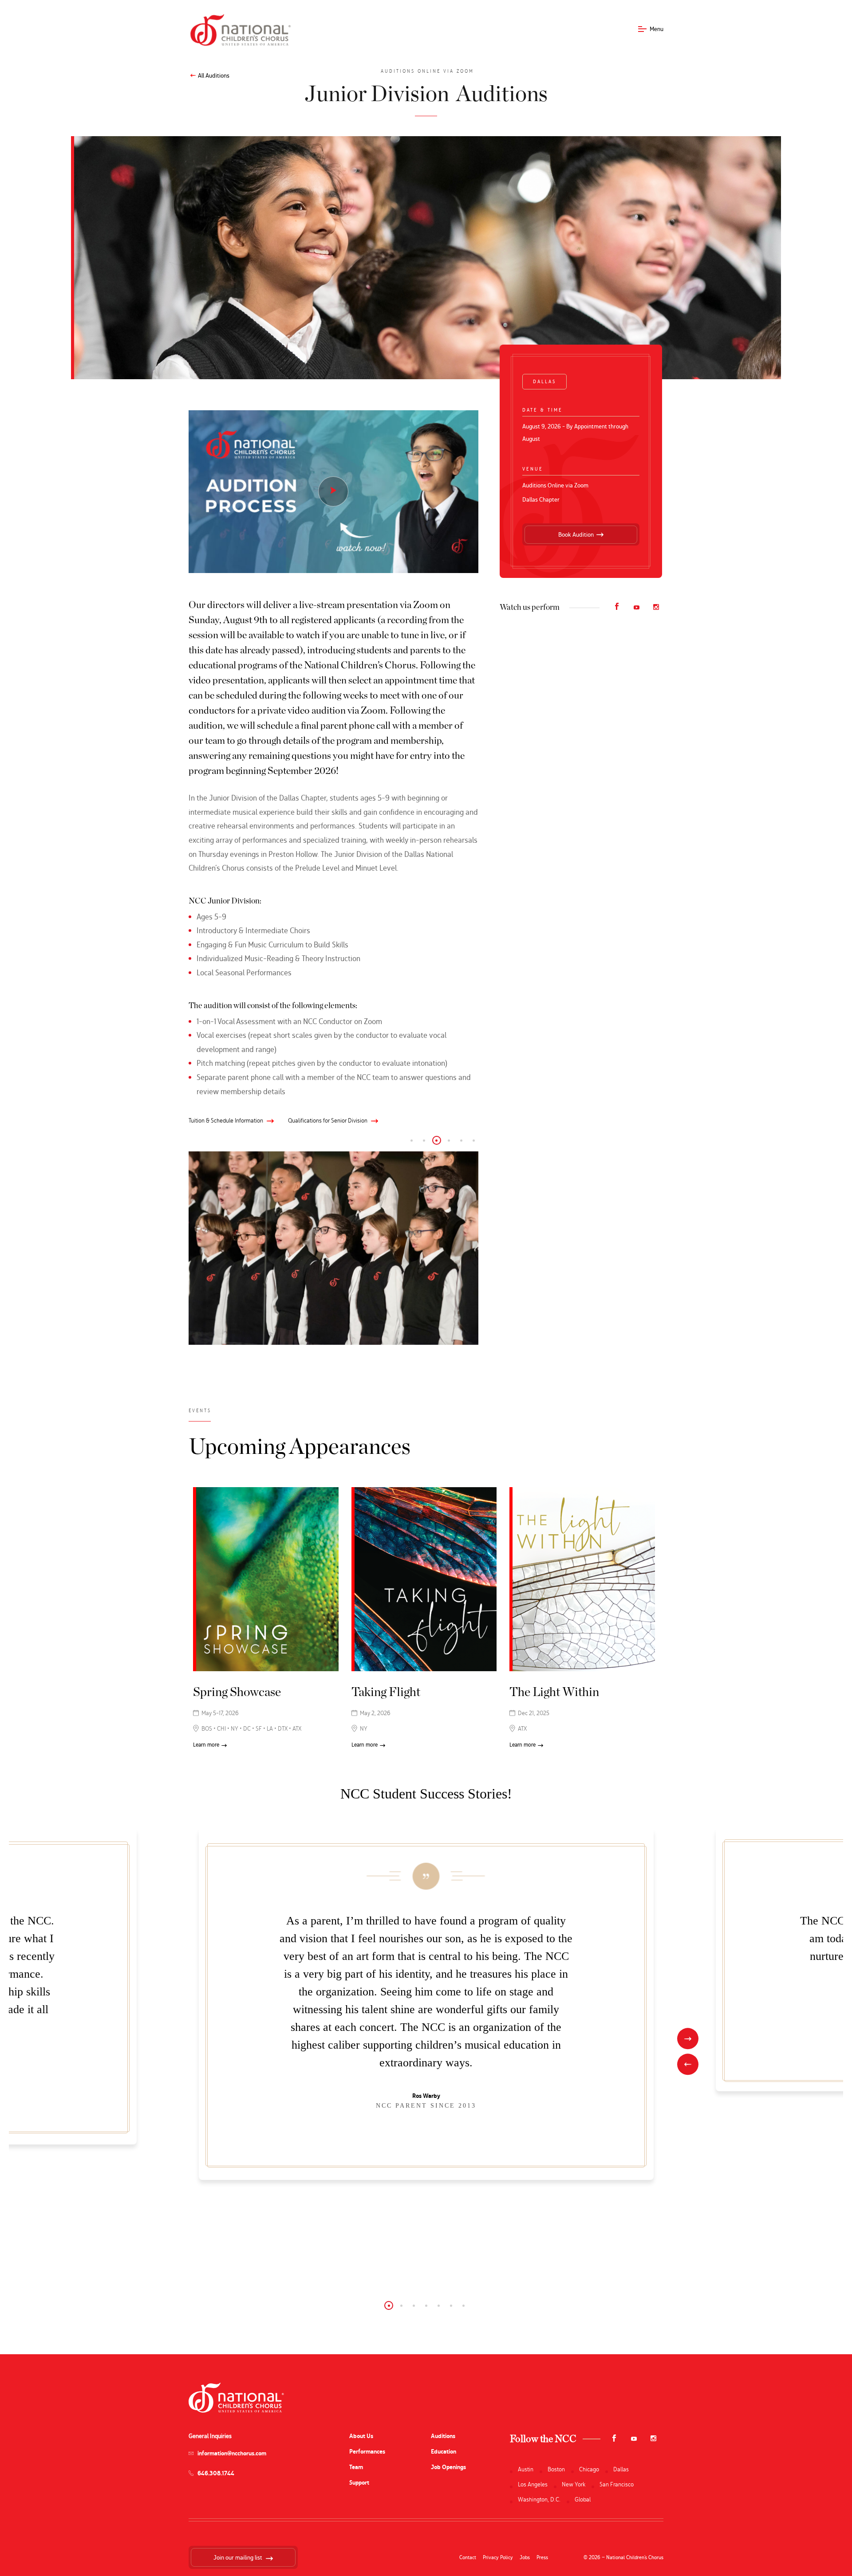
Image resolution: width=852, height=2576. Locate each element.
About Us (361, 2436)
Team (356, 2467)
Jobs (525, 2557)
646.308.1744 (216, 2473)
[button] (412, 1140)
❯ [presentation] (688, 2039)
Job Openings (448, 2467)
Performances (367, 2452)
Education (444, 2452)
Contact (468, 2557)
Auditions (443, 2436)
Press (542, 2557)
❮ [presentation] (688, 2065)
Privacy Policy (498, 2557)
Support (359, 2483)
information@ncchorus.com (232, 2453)
